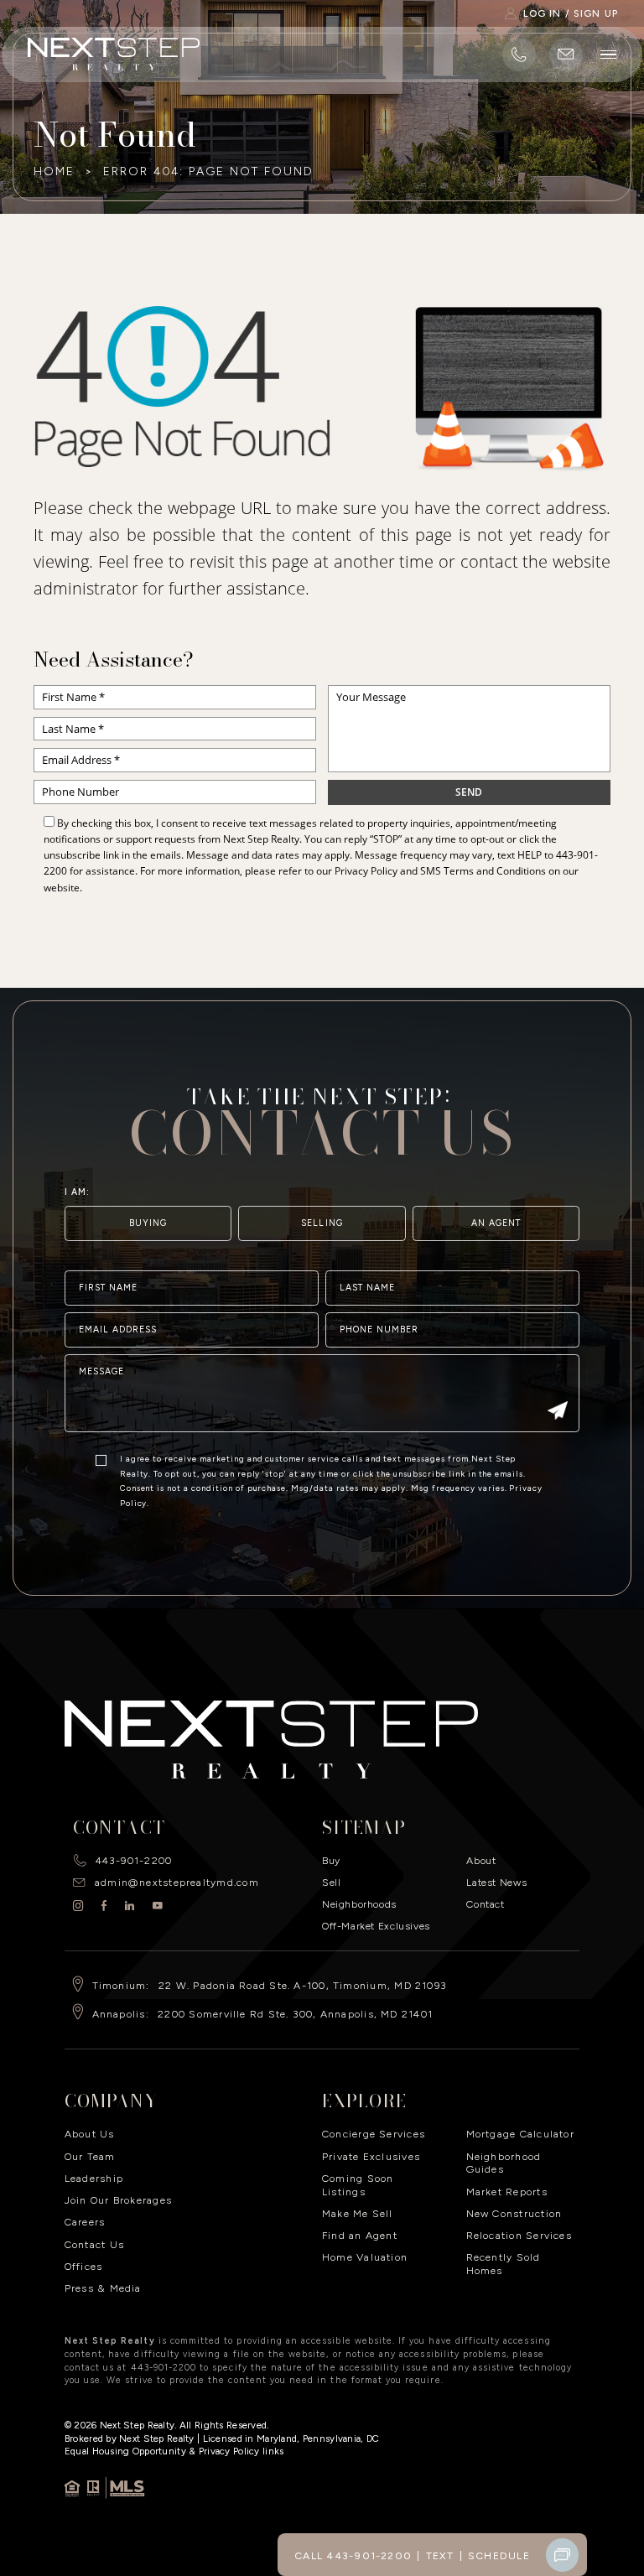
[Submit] (558, 1413)
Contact (485, 1904)
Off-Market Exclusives (376, 1926)
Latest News (496, 1882)
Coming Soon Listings (358, 2185)
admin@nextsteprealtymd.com (177, 1882)
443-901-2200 (134, 1860)
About (481, 1860)
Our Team (90, 2156)
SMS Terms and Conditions (483, 871)
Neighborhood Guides (504, 2163)
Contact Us (94, 2244)
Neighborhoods (359, 1904)
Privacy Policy (366, 871)
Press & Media (103, 2288)
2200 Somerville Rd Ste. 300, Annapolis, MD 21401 (295, 2014)
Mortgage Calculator (520, 2134)
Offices (84, 2266)
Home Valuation (365, 2257)
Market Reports (507, 2192)
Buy (331, 1860)
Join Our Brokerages (118, 2200)
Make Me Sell (358, 2213)
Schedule (499, 2555)
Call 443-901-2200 (353, 2555)
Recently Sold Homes (504, 2264)
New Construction (514, 2213)
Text (440, 2555)
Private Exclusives (371, 2156)
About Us (90, 2134)
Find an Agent (360, 2235)
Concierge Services (374, 2134)
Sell (331, 1882)
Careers (85, 2222)
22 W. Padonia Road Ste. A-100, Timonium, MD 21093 (303, 1985)
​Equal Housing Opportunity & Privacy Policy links (174, 2451)
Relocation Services (519, 2235)
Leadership (94, 2178)
